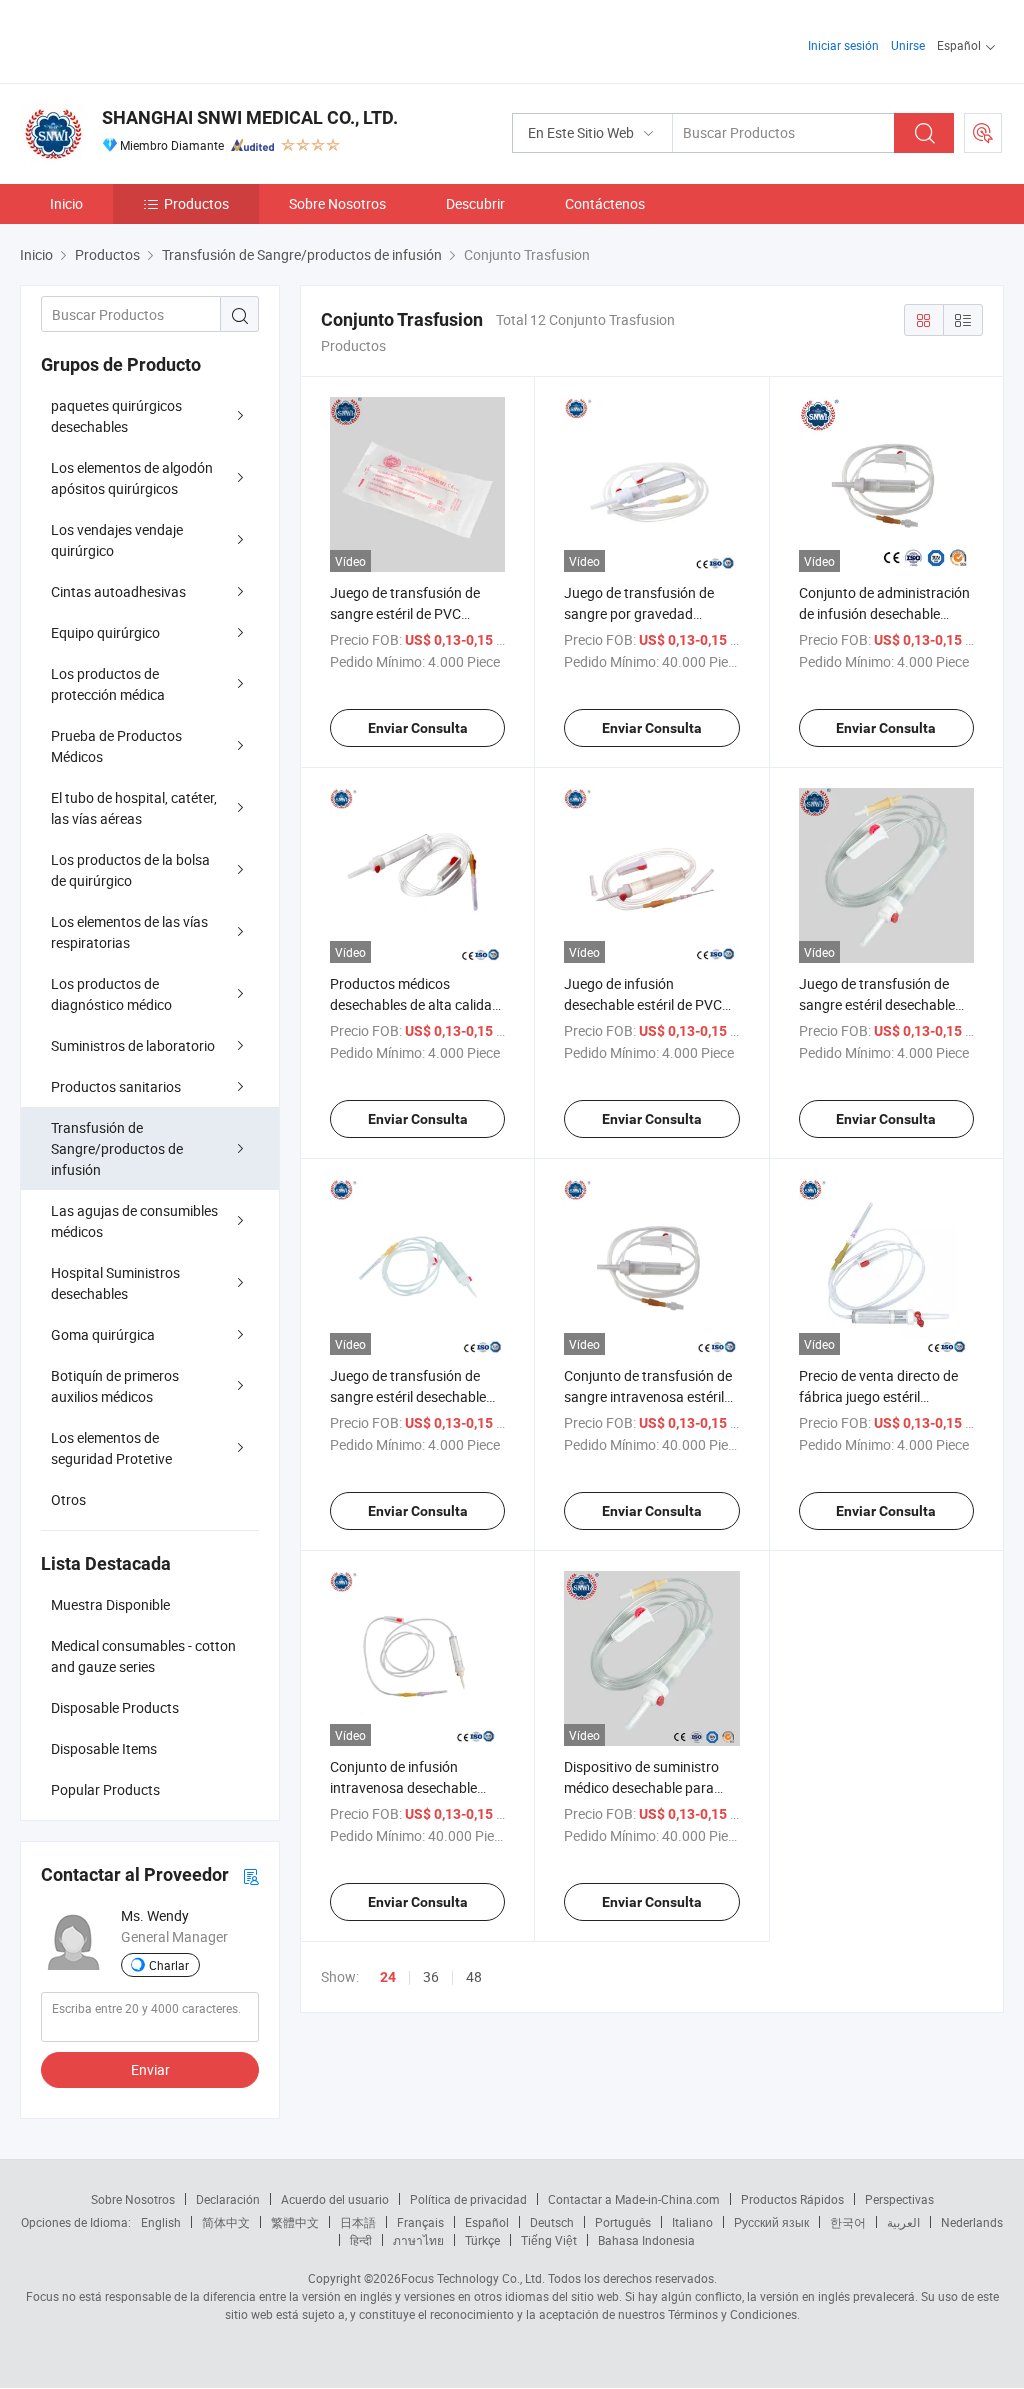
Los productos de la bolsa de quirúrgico (130, 870)
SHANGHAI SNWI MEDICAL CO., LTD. (250, 117)
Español (487, 2222)
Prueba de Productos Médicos (116, 746)
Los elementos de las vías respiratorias (129, 932)
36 (431, 1976)
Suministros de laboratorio (133, 1045)
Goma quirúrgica (103, 1334)
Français (420, 2222)
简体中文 (226, 2222)
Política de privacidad (468, 2199)
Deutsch (552, 2222)
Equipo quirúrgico (105, 632)
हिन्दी (361, 2240)
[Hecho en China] (148, 39)
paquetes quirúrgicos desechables (116, 416)
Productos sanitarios (116, 1086)
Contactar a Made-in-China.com (634, 2199)
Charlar (169, 1965)
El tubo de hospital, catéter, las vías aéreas (134, 808)
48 (474, 1976)
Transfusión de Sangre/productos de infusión (117, 1148)
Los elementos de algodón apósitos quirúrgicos (132, 478)
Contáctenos (605, 203)
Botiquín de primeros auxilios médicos (115, 1386)
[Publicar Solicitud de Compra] (983, 133)
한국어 (848, 2222)
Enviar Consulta (418, 728)
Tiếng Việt (549, 2240)
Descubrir (475, 203)
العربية (903, 2222)
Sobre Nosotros (337, 203)
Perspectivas (899, 2199)
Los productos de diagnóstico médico (111, 994)
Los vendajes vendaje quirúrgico (117, 540)
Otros (68, 1499)
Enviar (150, 2069)
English (161, 2222)
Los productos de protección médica (108, 684)
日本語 (358, 2222)
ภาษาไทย (418, 2240)
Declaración (228, 2199)
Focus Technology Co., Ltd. (473, 2278)
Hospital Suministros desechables (115, 1283)
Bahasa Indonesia (646, 2240)
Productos (196, 203)
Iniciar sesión (843, 45)
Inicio (66, 203)
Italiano (692, 2222)
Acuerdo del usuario (335, 2199)
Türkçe (482, 2240)
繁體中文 (295, 2222)
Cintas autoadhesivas (118, 591)
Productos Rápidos (792, 2199)
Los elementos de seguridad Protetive (111, 1448)
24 (388, 1977)
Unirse (908, 45)
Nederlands (972, 2222)
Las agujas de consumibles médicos (134, 1221)
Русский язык (771, 2222)
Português (623, 2222)
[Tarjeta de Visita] (251, 1875)
